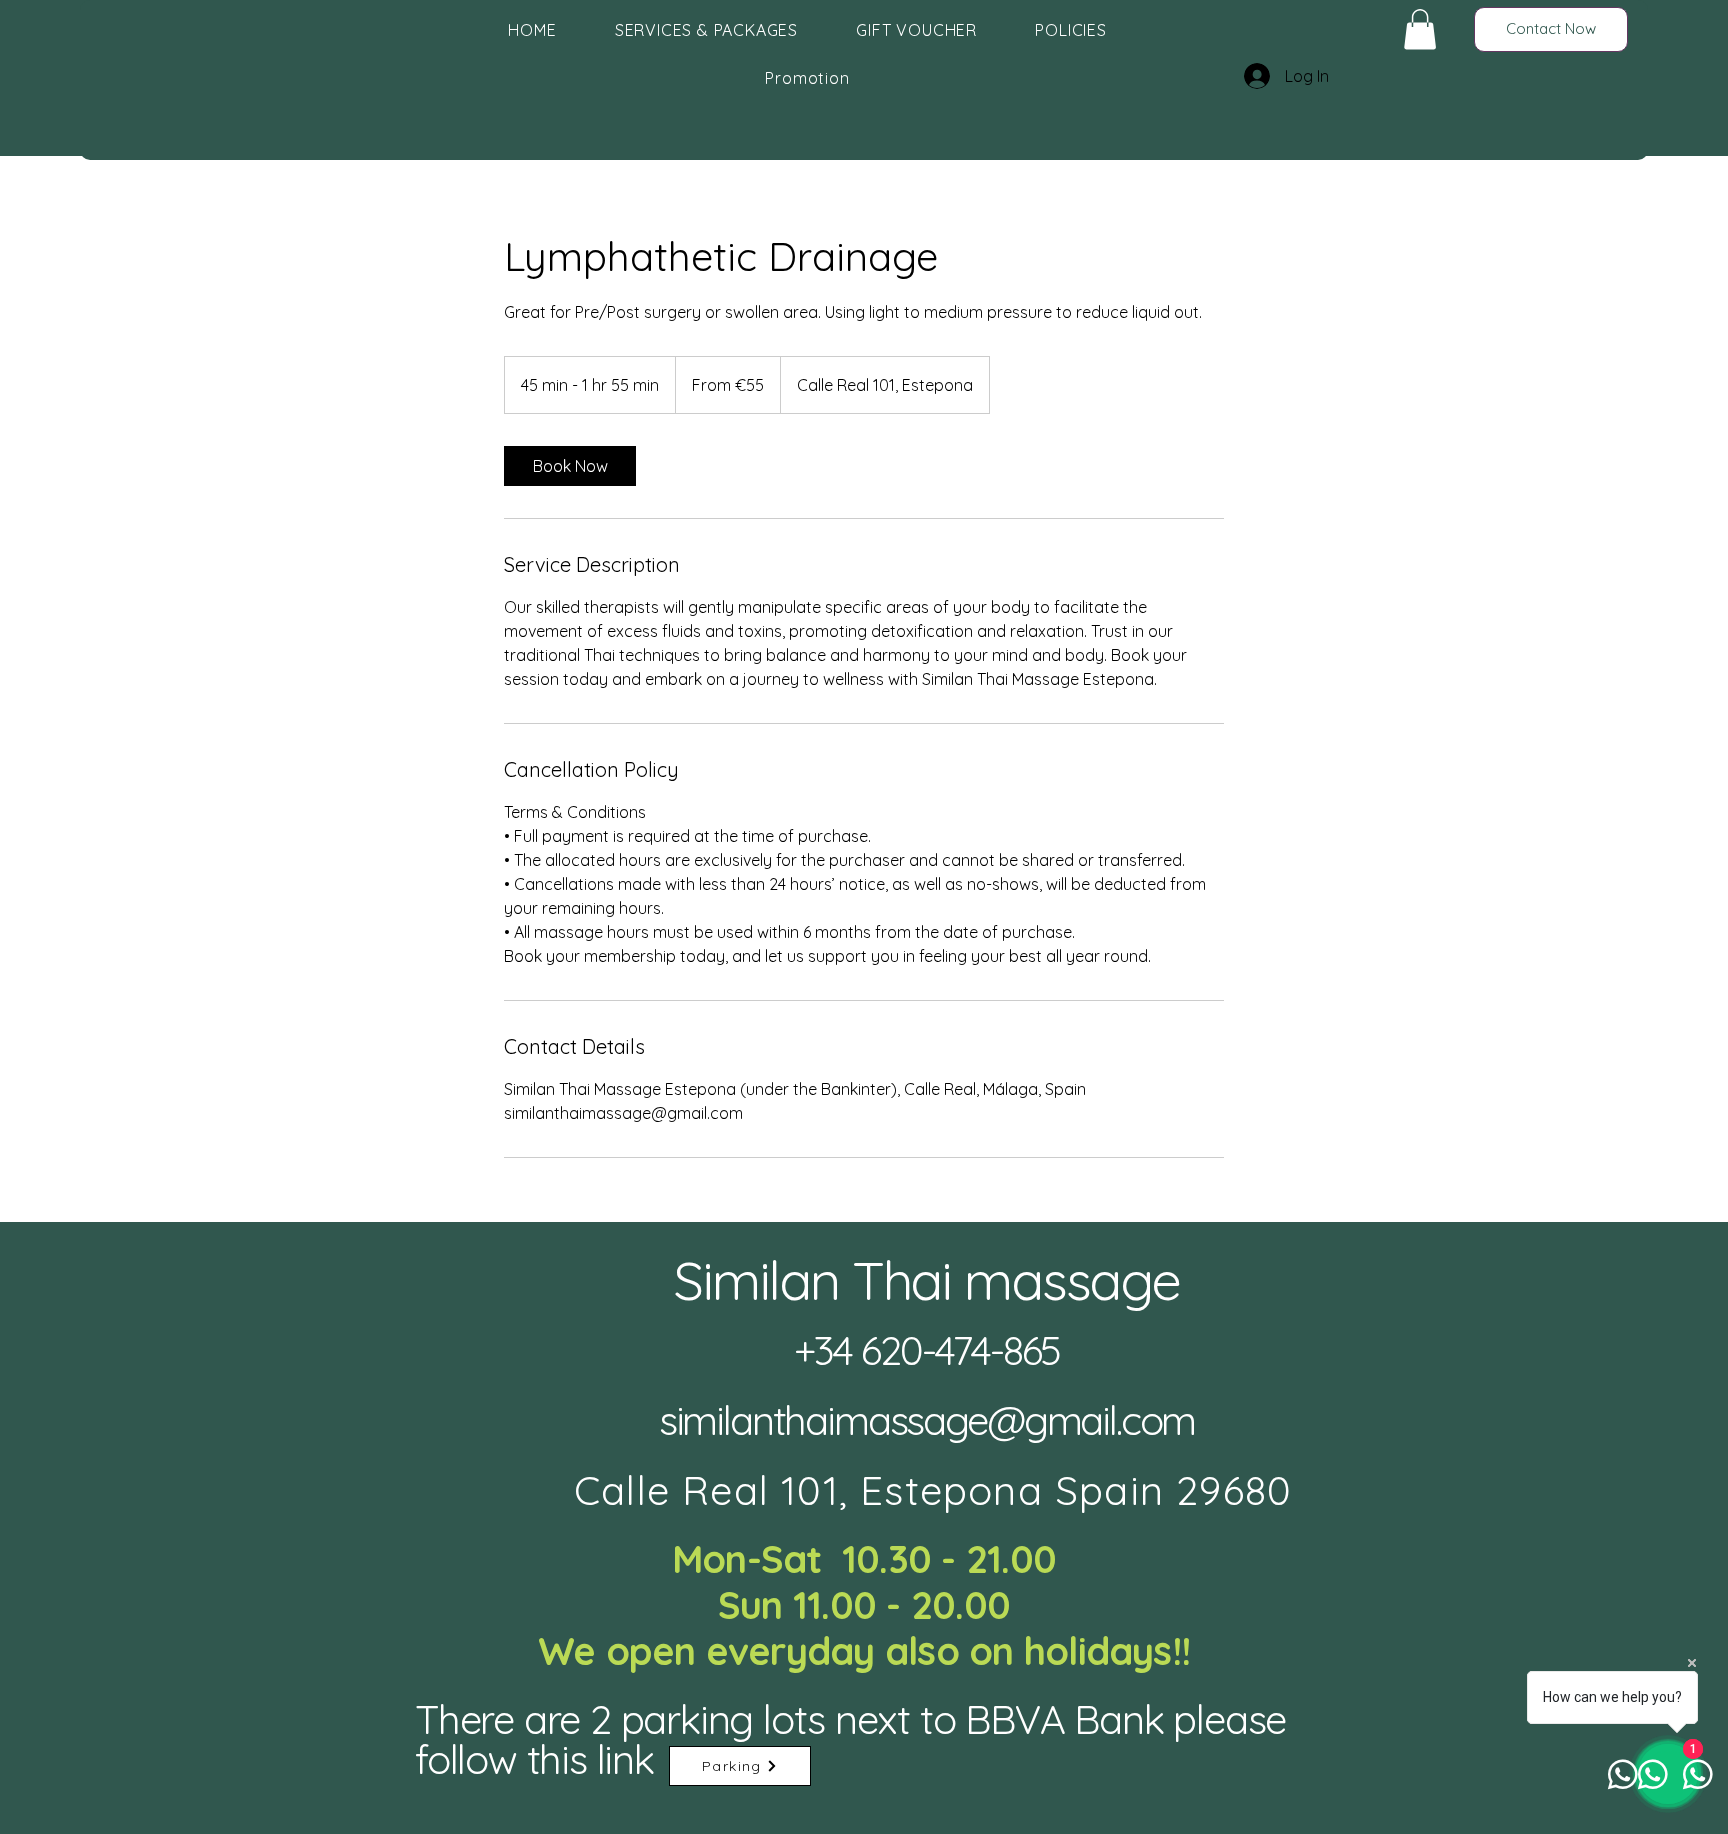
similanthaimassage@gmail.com (927, 1420)
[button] (1420, 29)
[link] (570, 466)
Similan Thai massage (927, 1280)
